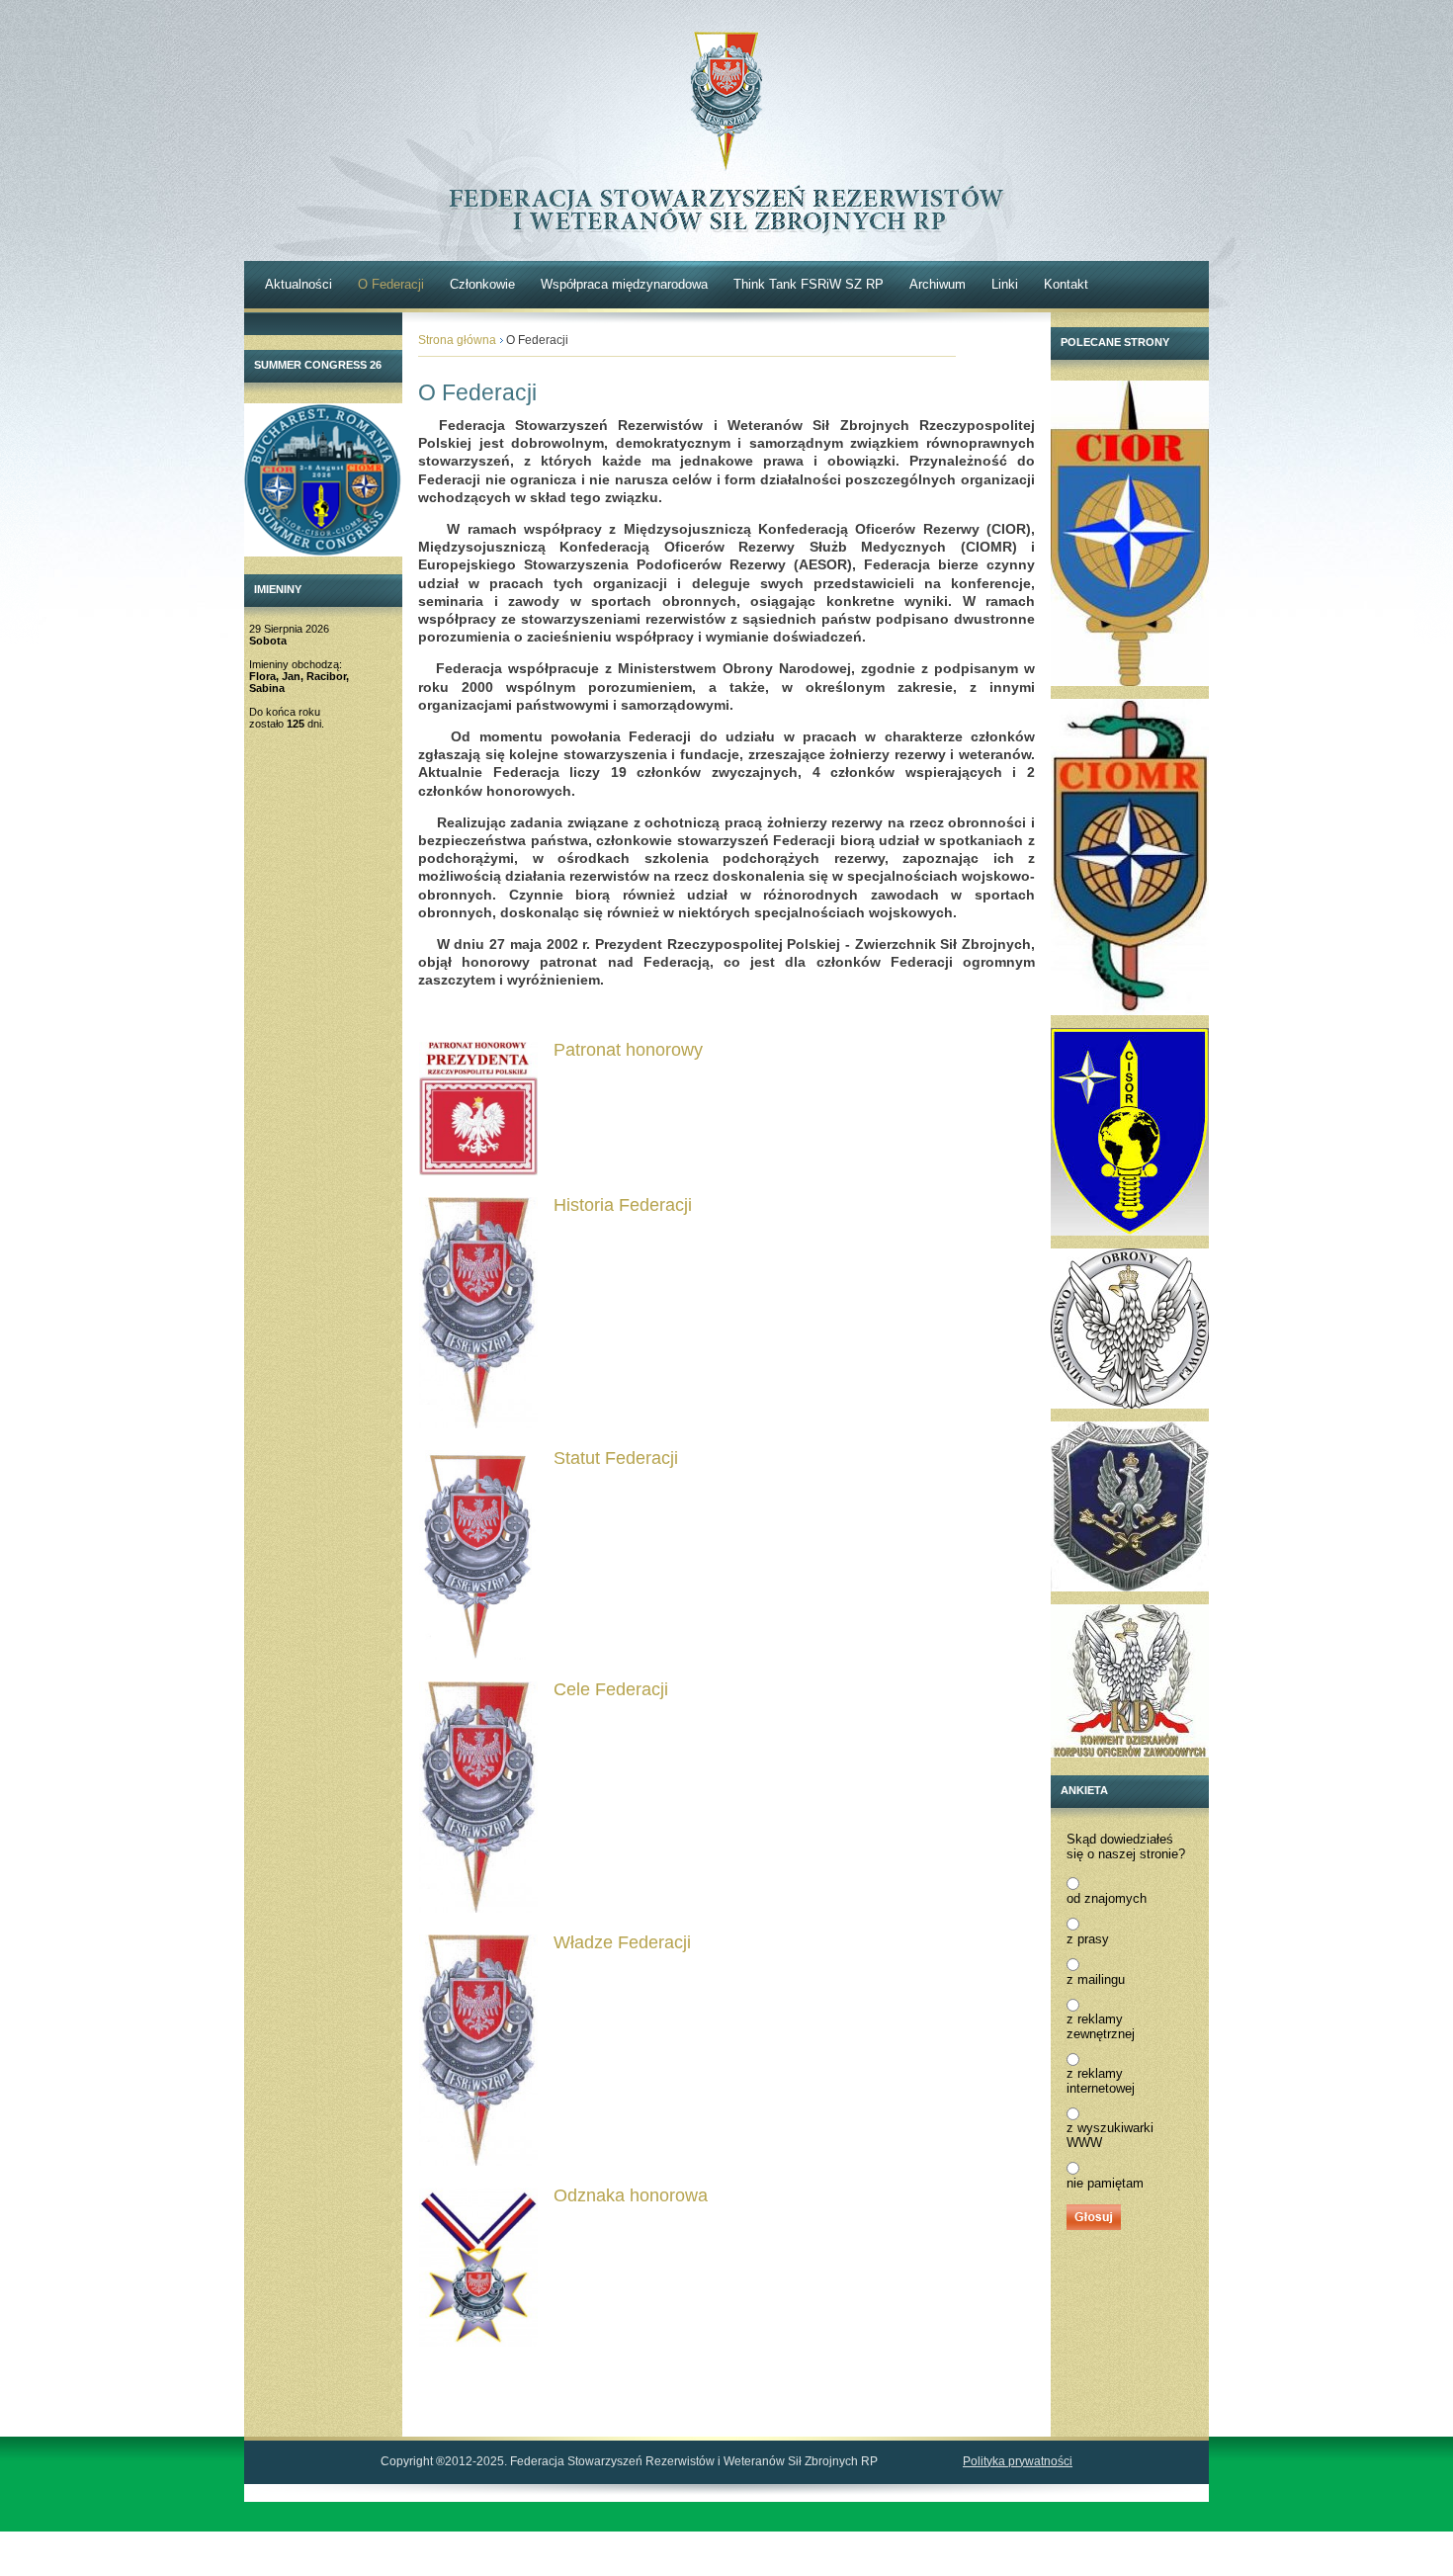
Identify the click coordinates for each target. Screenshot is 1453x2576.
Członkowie (482, 284)
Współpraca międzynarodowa (624, 284)
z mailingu (1096, 1979)
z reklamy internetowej (1101, 2081)
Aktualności (299, 284)
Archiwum (938, 284)
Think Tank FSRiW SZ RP (809, 284)
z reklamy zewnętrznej (1101, 2026)
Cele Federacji (611, 1689)
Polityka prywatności (1018, 2461)
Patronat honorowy (628, 1050)
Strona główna (457, 340)
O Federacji (391, 284)
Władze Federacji (622, 1942)
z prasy (1088, 1939)
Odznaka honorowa (631, 2195)
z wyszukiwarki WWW (1110, 2135)
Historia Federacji (623, 1205)
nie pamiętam (1105, 2183)
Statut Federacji (616, 1458)
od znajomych (1107, 1898)
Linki (1005, 284)
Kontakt (1066, 284)
